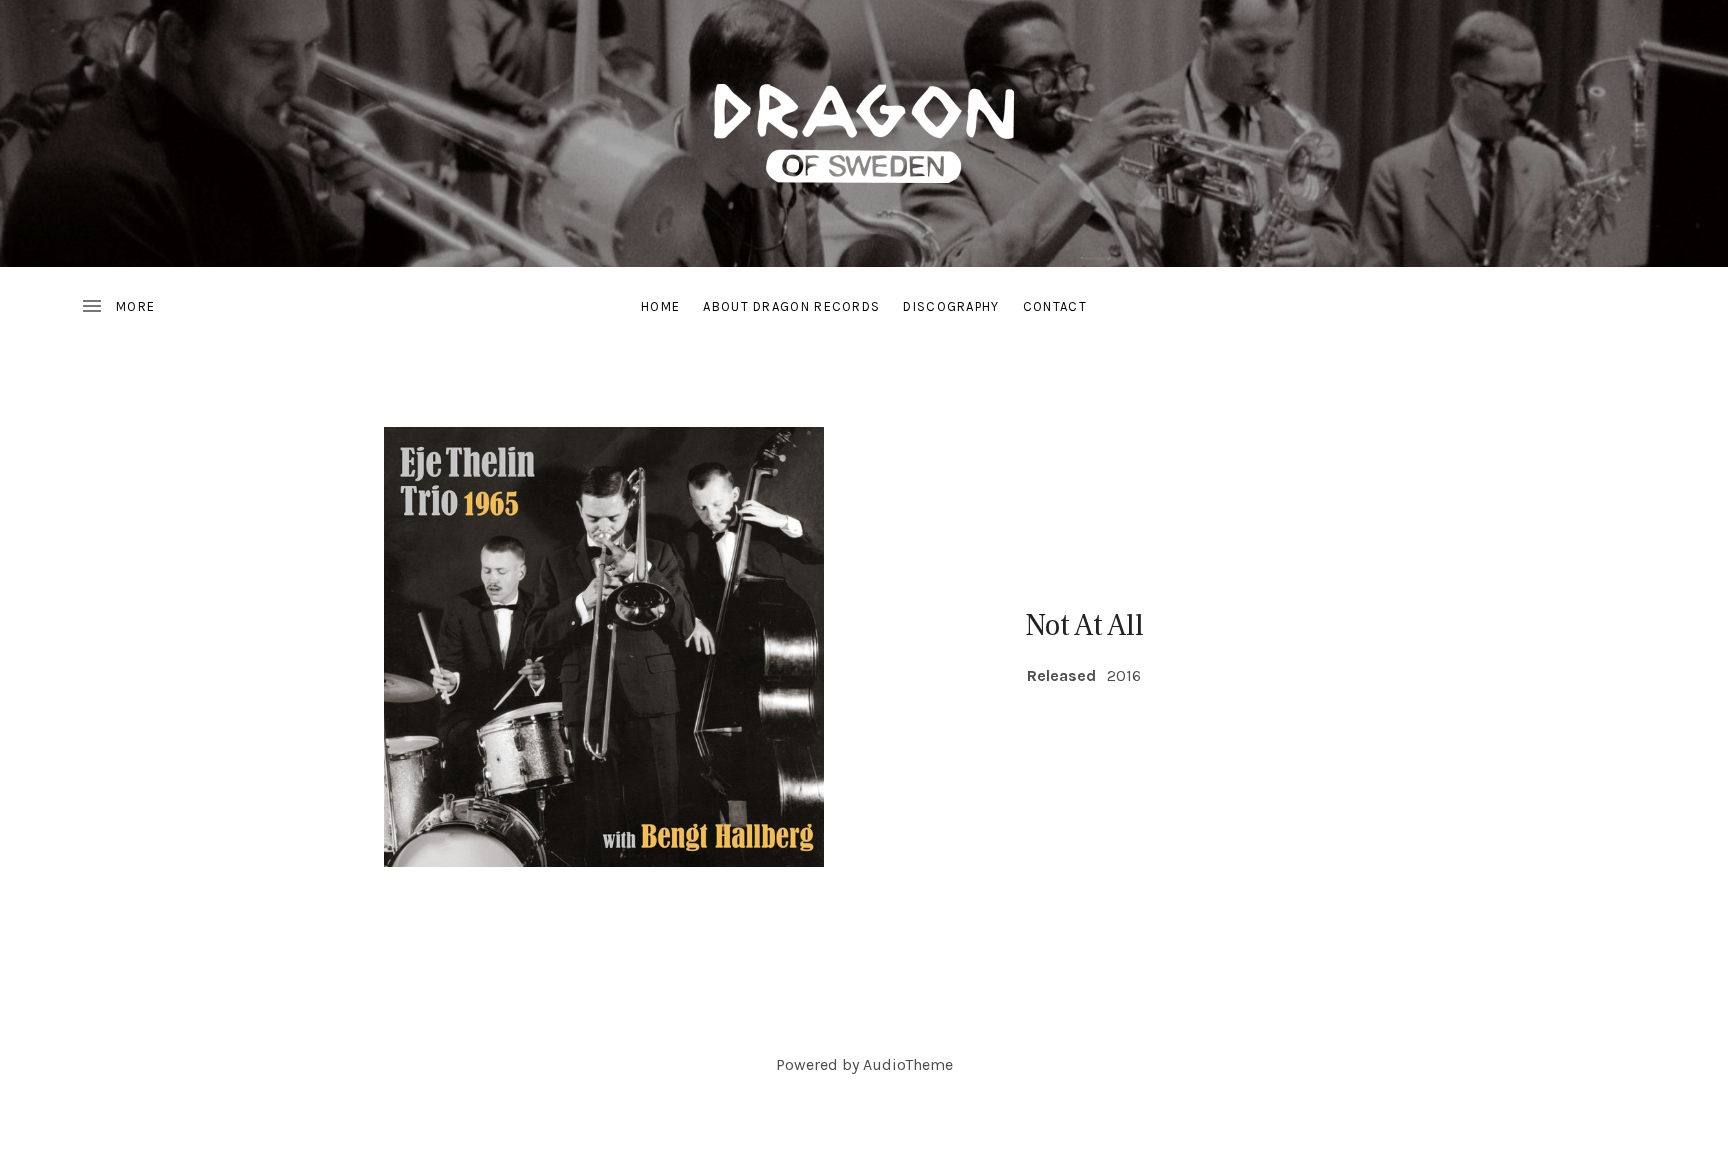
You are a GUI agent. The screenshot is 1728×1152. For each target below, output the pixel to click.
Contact (1055, 306)
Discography (951, 306)
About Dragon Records (791, 306)
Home (660, 306)
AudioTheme (908, 1064)
